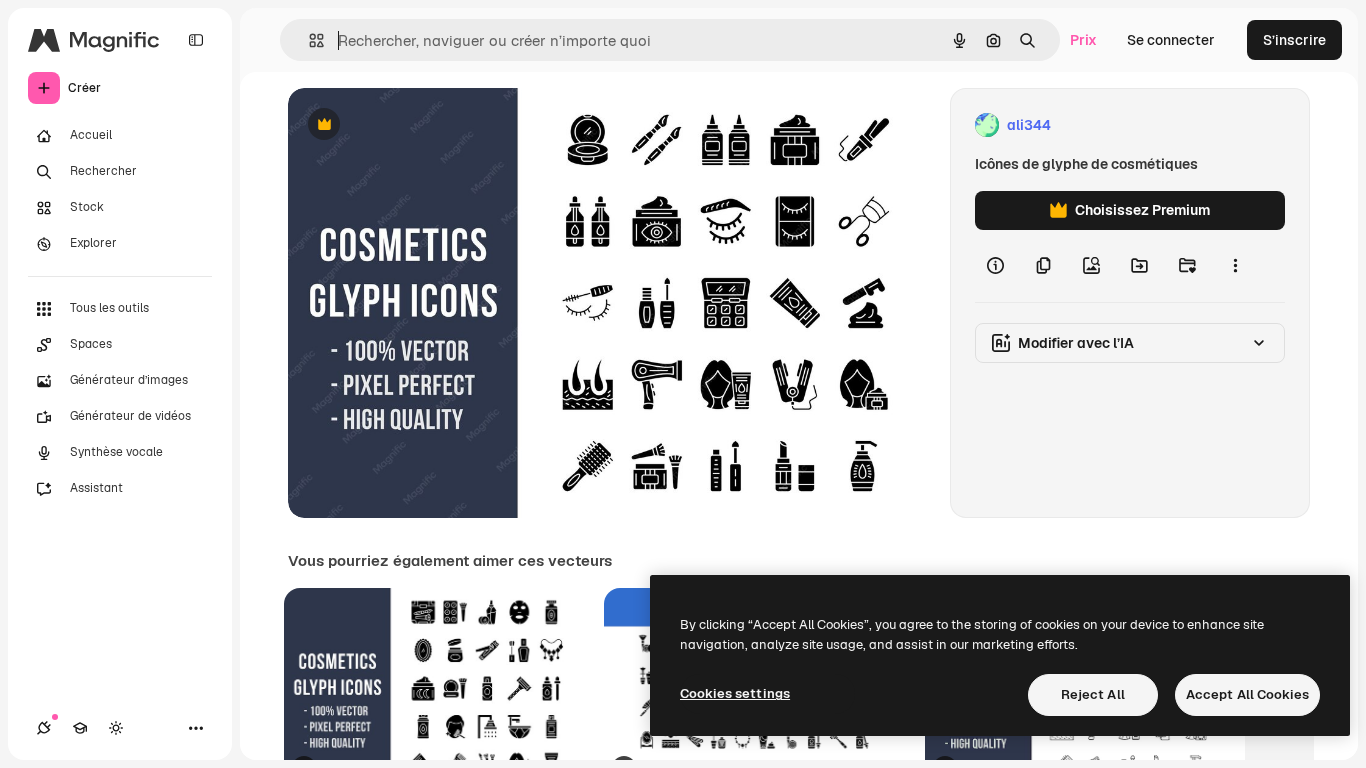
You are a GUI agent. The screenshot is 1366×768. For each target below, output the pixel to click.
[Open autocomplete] (308, 40)
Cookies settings (735, 693)
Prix (1083, 40)
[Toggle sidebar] (196, 40)
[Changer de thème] (116, 728)
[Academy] (80, 728)
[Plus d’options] (1235, 266)
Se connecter (1171, 40)
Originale (420, 125)
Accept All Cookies (1247, 694)
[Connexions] (44, 728)
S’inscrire (1294, 40)
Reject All (1093, 694)
